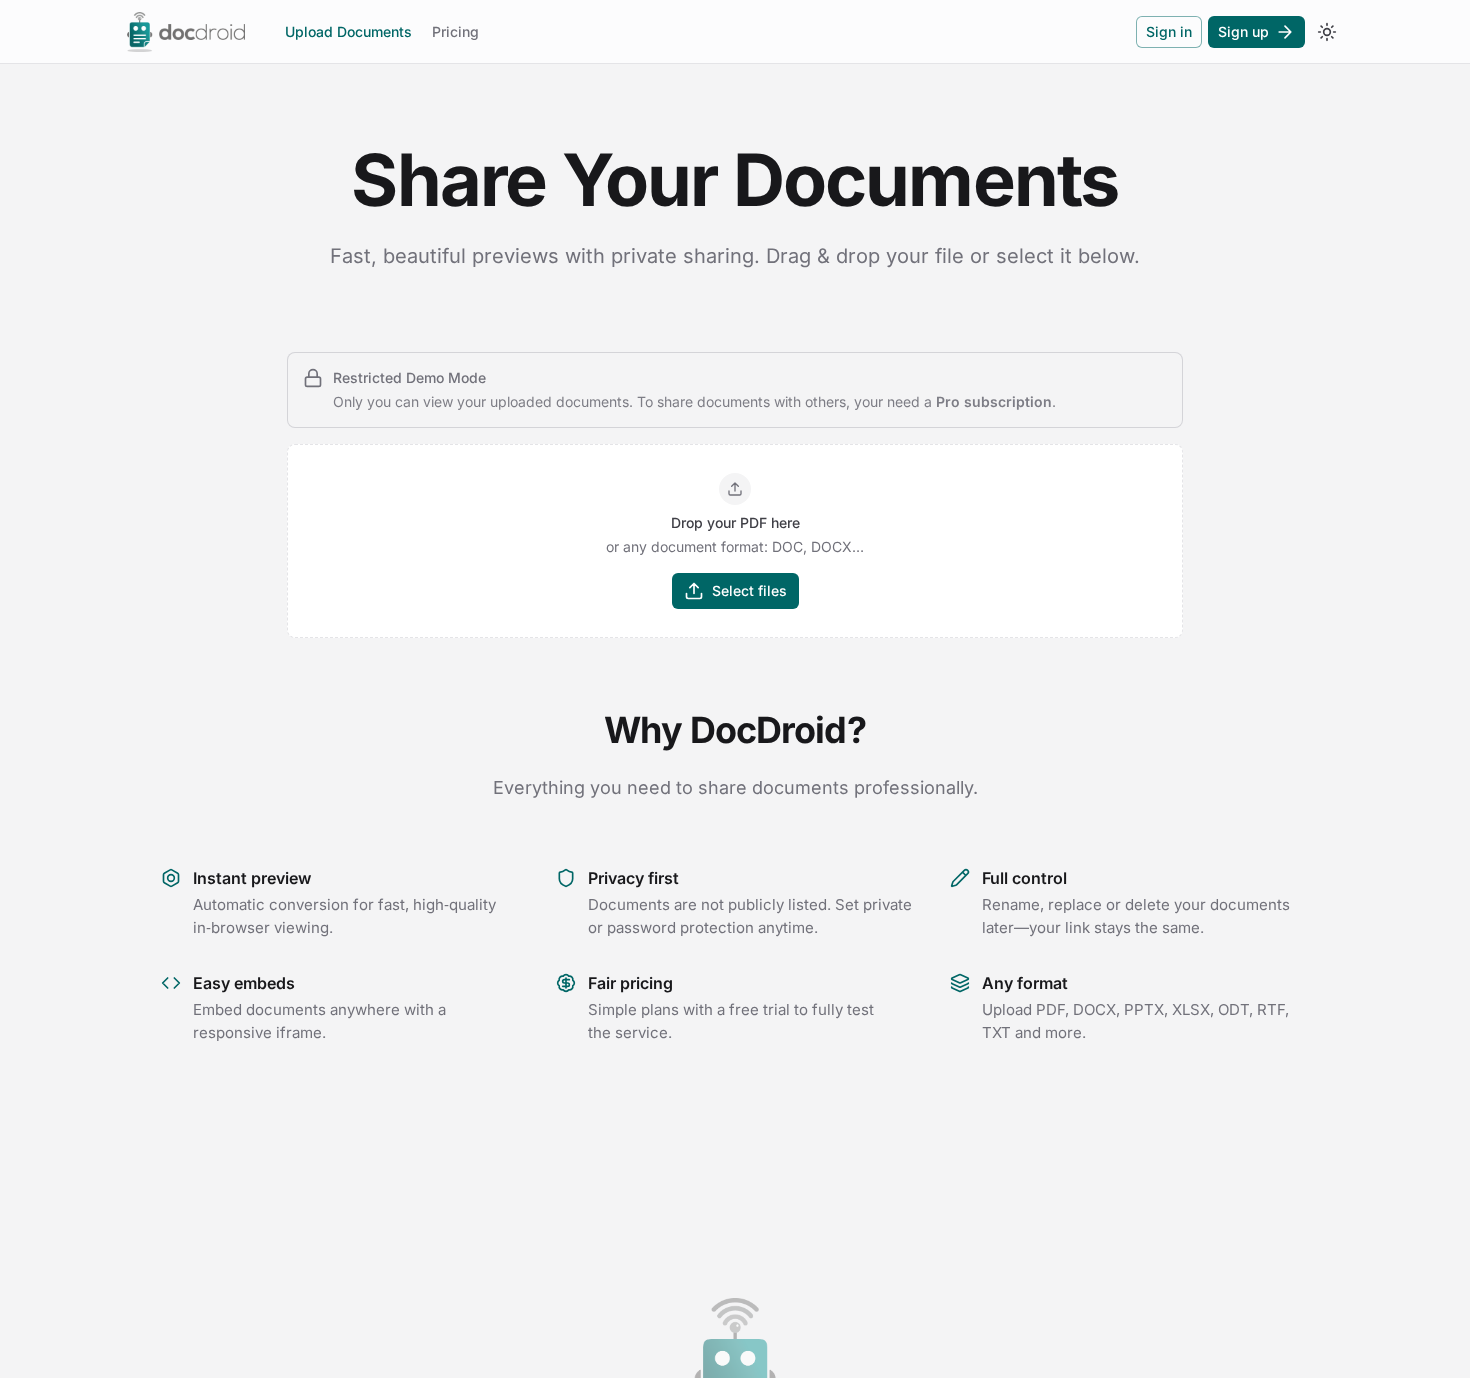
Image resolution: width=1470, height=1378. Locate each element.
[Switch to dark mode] (1327, 32)
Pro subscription (994, 401)
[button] (735, 541)
